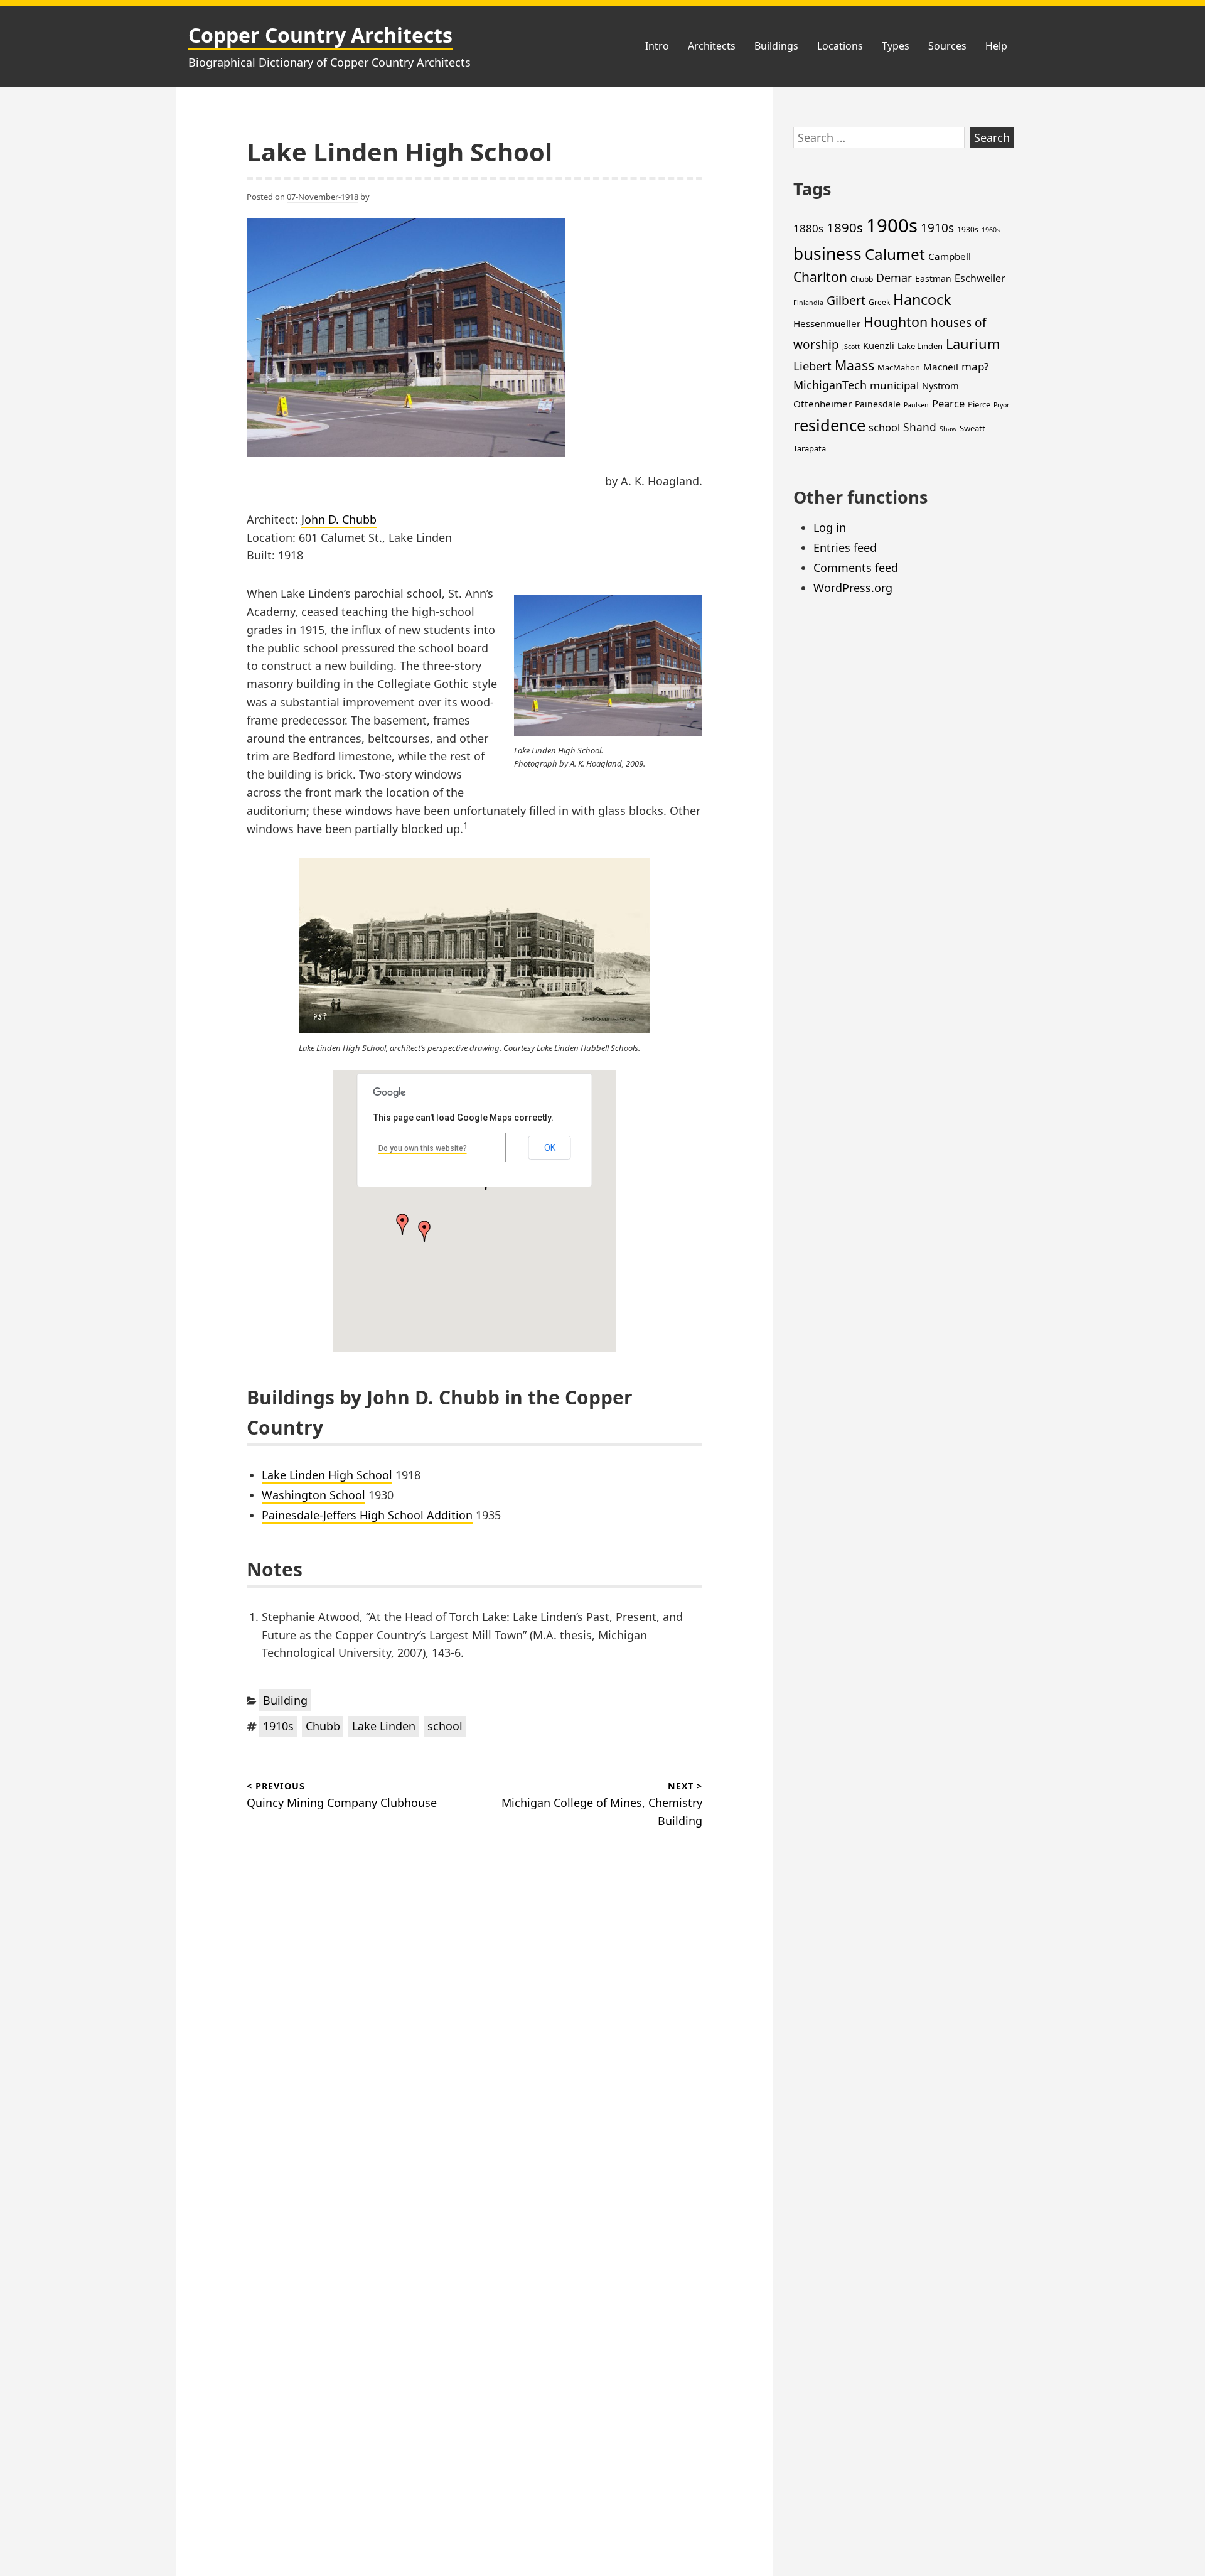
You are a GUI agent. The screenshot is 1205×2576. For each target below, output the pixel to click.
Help (996, 46)
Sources (947, 46)
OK (550, 1148)
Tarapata (810, 448)
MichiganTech (830, 385)
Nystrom (940, 385)
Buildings (776, 46)
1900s (892, 225)
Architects (712, 46)
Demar (894, 278)
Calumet (895, 254)
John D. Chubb (339, 519)
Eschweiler (980, 278)
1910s (278, 1726)
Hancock (922, 299)
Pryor (1001, 405)
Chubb (323, 1726)
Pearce (948, 403)
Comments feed (856, 568)
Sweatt (972, 428)
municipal (894, 385)
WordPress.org (853, 588)
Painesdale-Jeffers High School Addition (367, 1515)
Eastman (933, 278)
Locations (840, 46)
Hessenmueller (827, 323)
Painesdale (878, 404)
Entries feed (845, 547)
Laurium (973, 344)
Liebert (812, 366)
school (445, 1726)
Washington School (313, 1495)
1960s (991, 230)
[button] (424, 1231)
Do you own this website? (423, 1148)
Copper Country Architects (320, 35)
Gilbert (846, 300)
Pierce (979, 404)
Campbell (950, 256)
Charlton (820, 277)
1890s (845, 227)
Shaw (948, 429)
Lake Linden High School (327, 1475)
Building (285, 1700)
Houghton (896, 322)
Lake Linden (384, 1726)
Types (896, 46)
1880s (808, 228)
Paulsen (916, 405)
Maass (854, 365)
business (827, 254)
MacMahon (899, 367)
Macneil (941, 367)
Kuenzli (879, 345)
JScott (851, 347)
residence (829, 425)
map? (975, 366)
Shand (920, 427)
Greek (879, 302)
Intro (657, 46)
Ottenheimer (822, 404)
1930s (968, 229)
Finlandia (808, 303)
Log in (830, 527)
